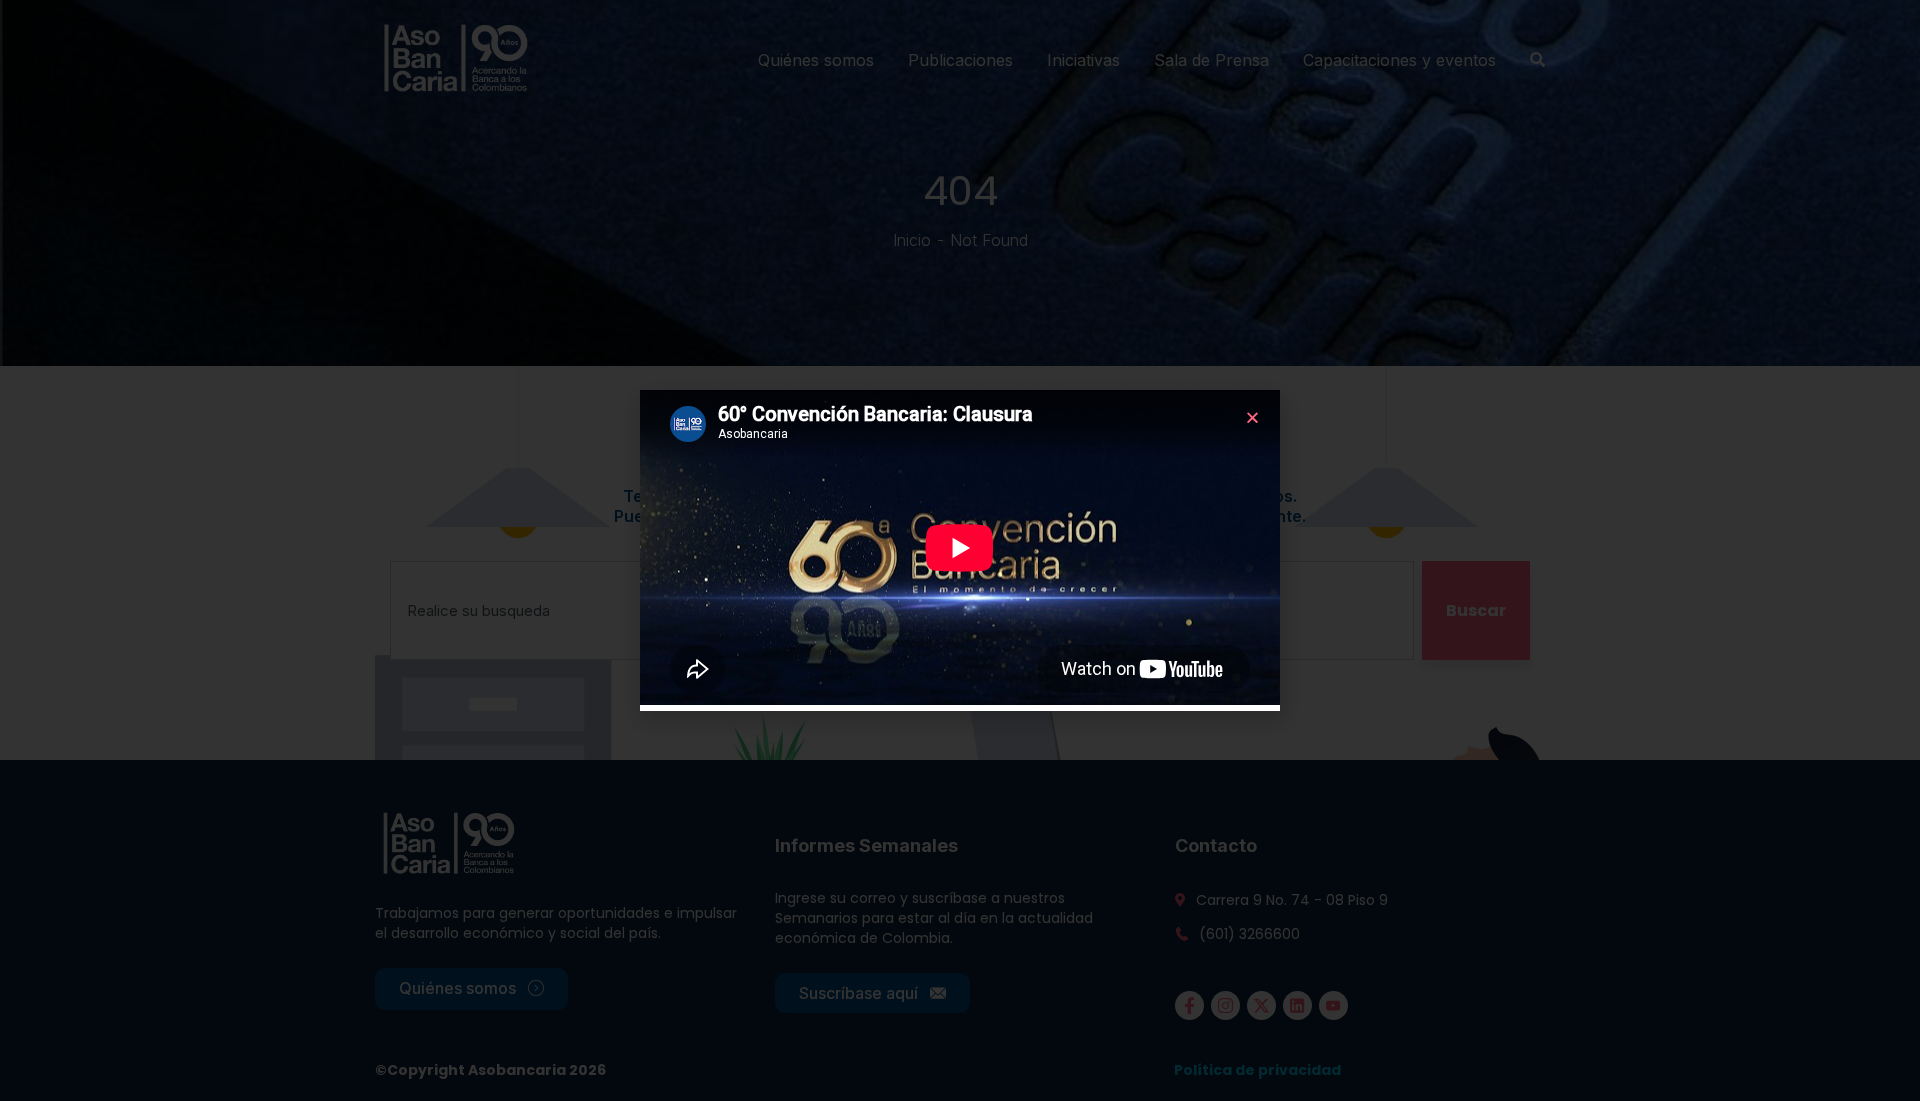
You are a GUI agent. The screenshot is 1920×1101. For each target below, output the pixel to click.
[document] (960, 550)
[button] (1252, 417)
